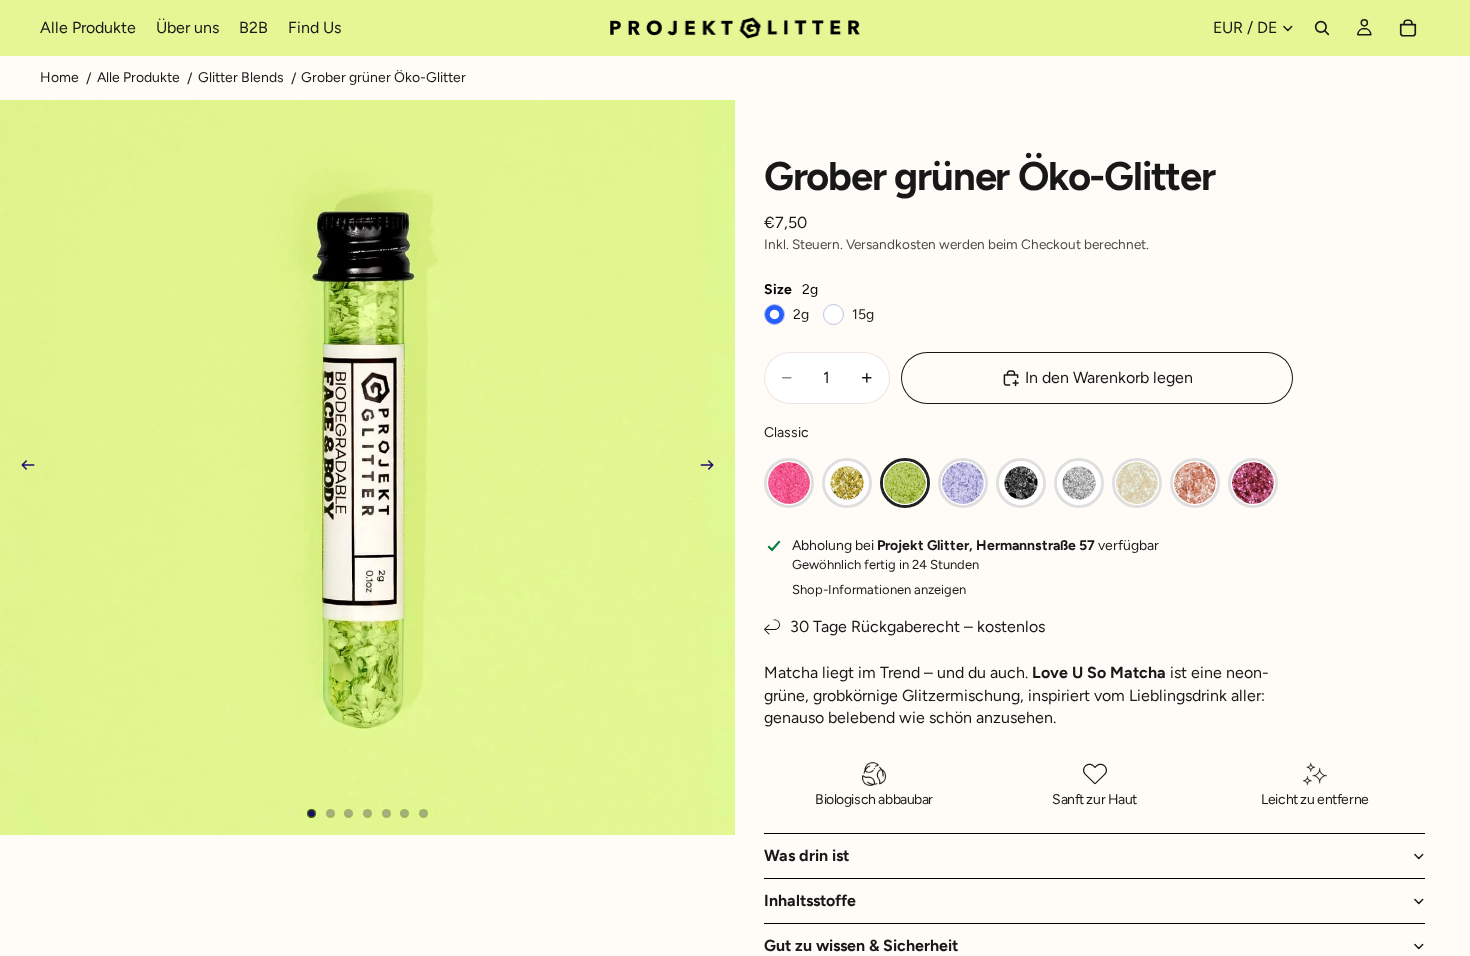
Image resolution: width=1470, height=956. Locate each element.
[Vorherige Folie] (22, 468)
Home (59, 77)
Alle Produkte (138, 77)
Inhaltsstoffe (810, 900)
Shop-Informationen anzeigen (879, 589)
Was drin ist (806, 855)
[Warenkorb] (1408, 28)
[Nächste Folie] (713, 468)
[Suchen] (1322, 28)
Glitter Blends (241, 77)
